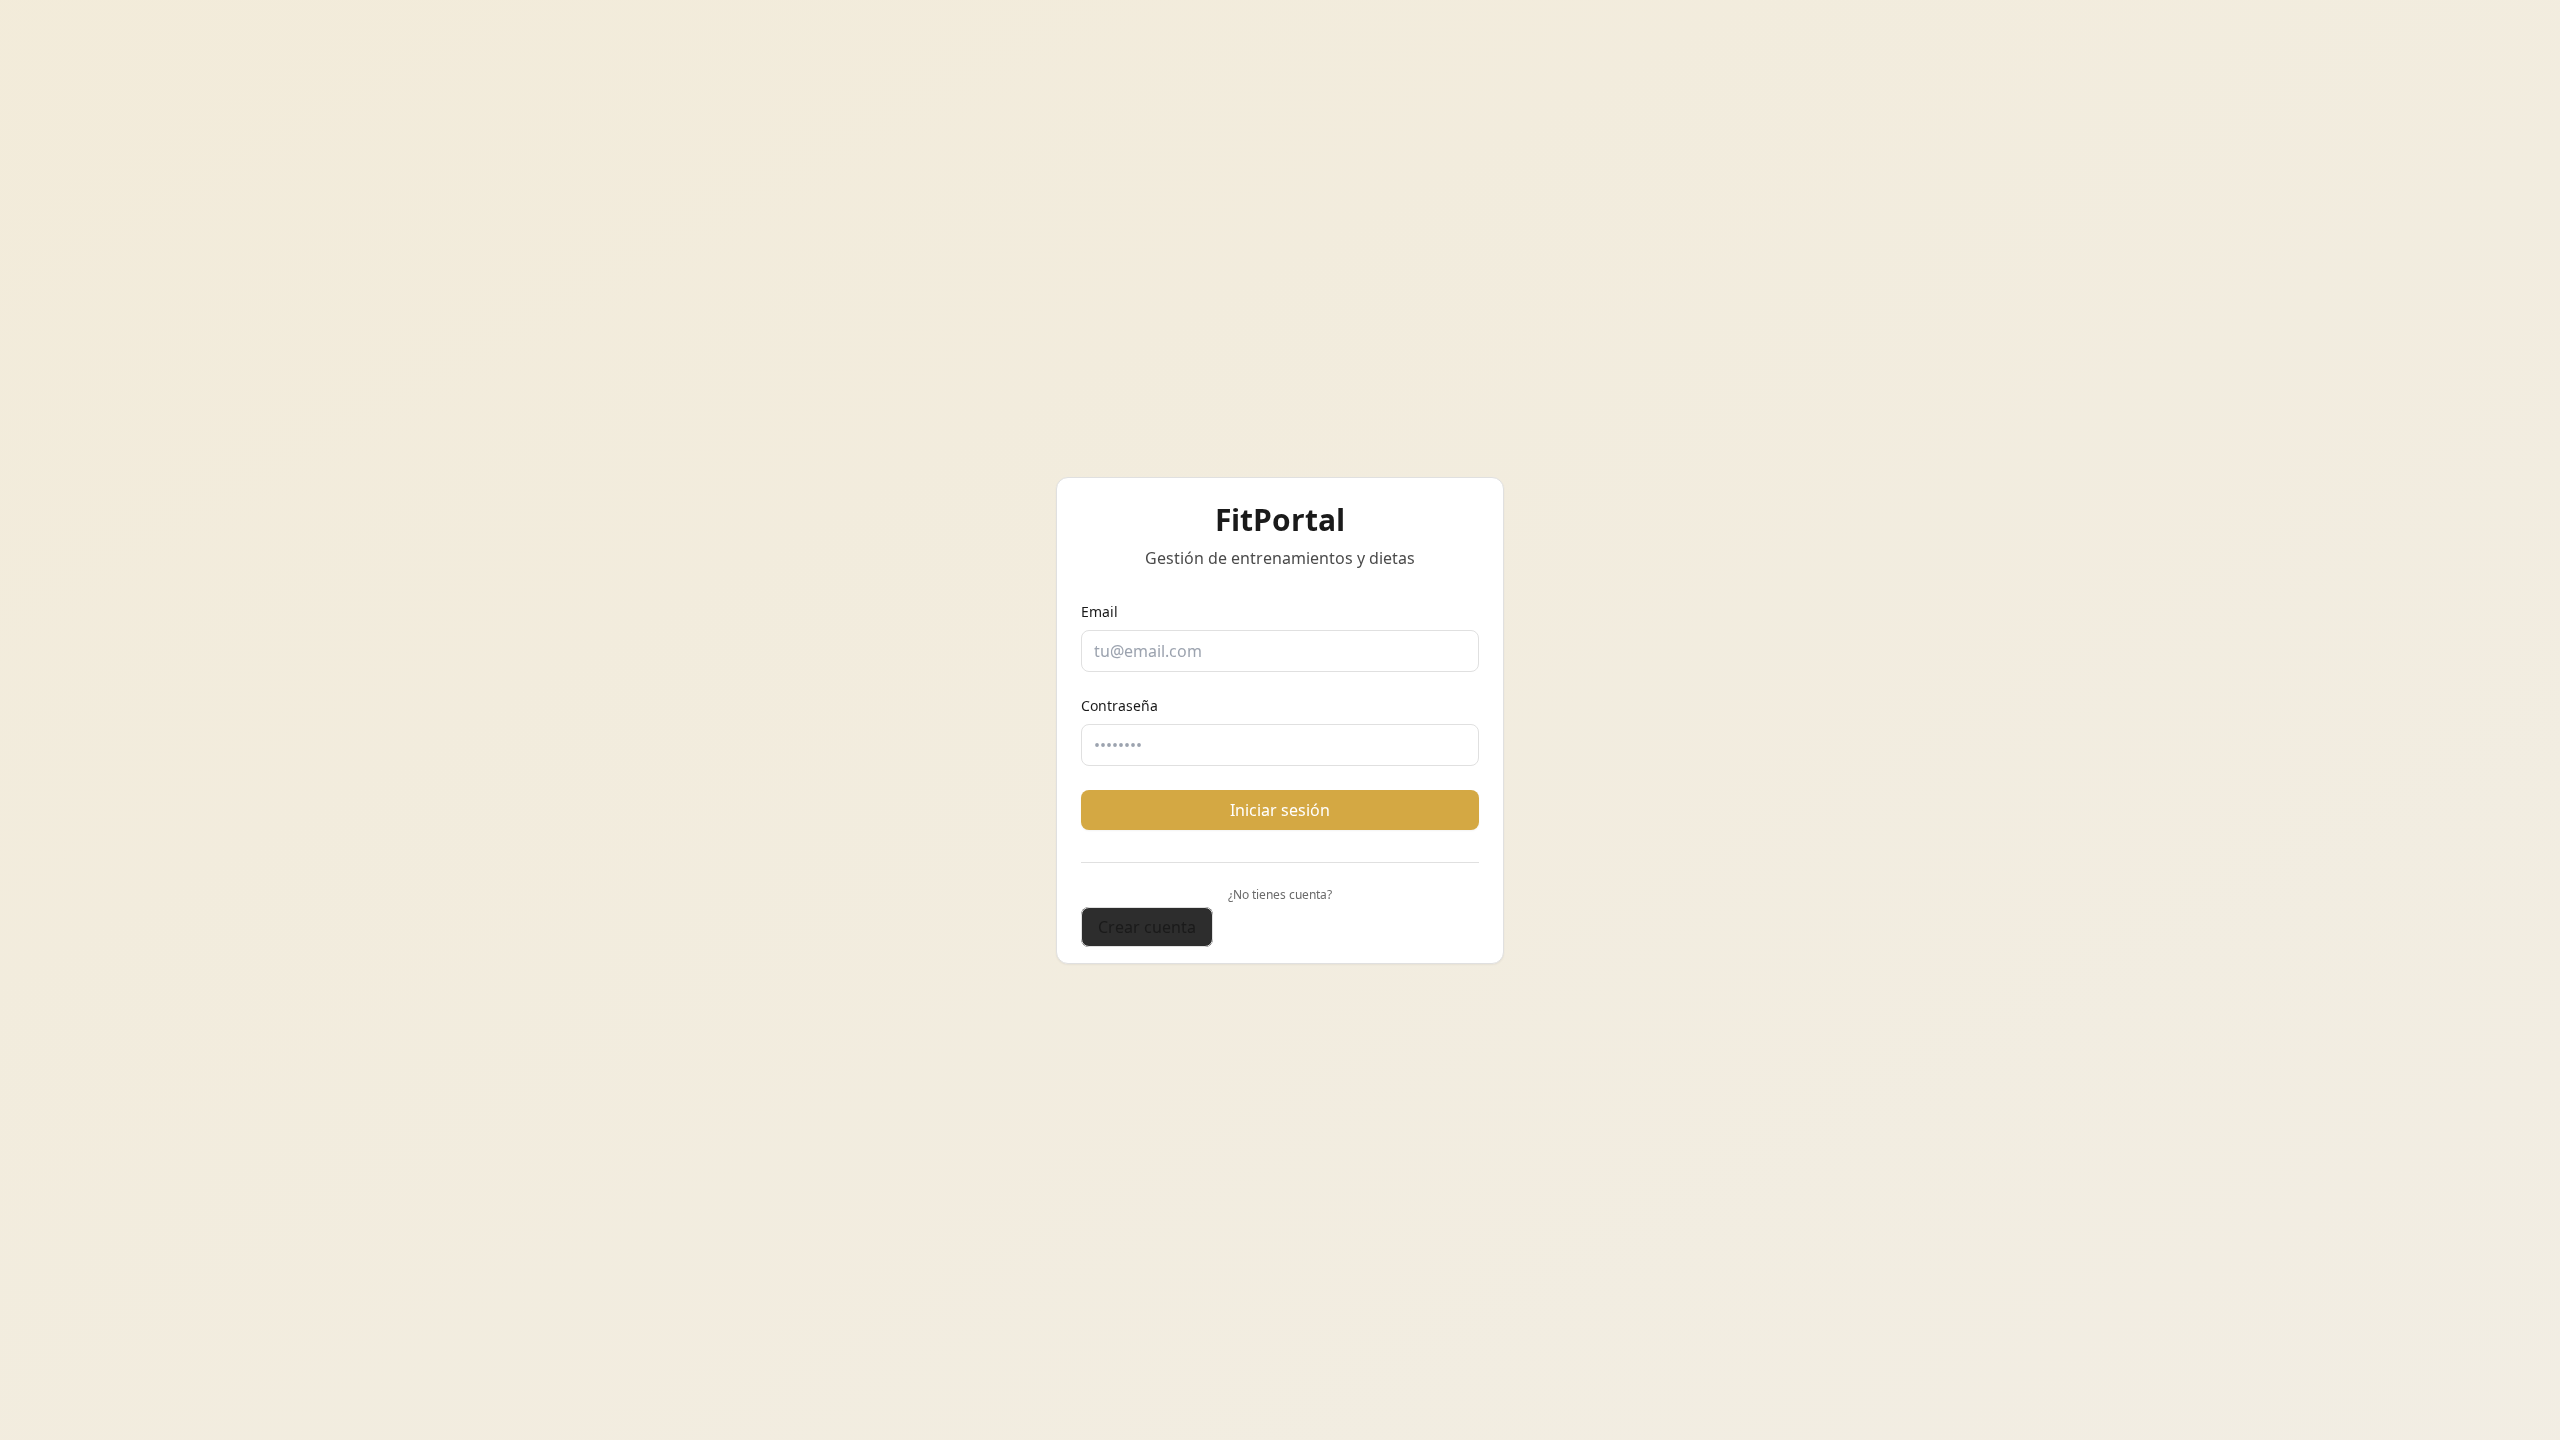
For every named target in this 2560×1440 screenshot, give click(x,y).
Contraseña (1119, 705)
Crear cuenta (1147, 927)
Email (1099, 611)
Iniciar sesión (1280, 810)
